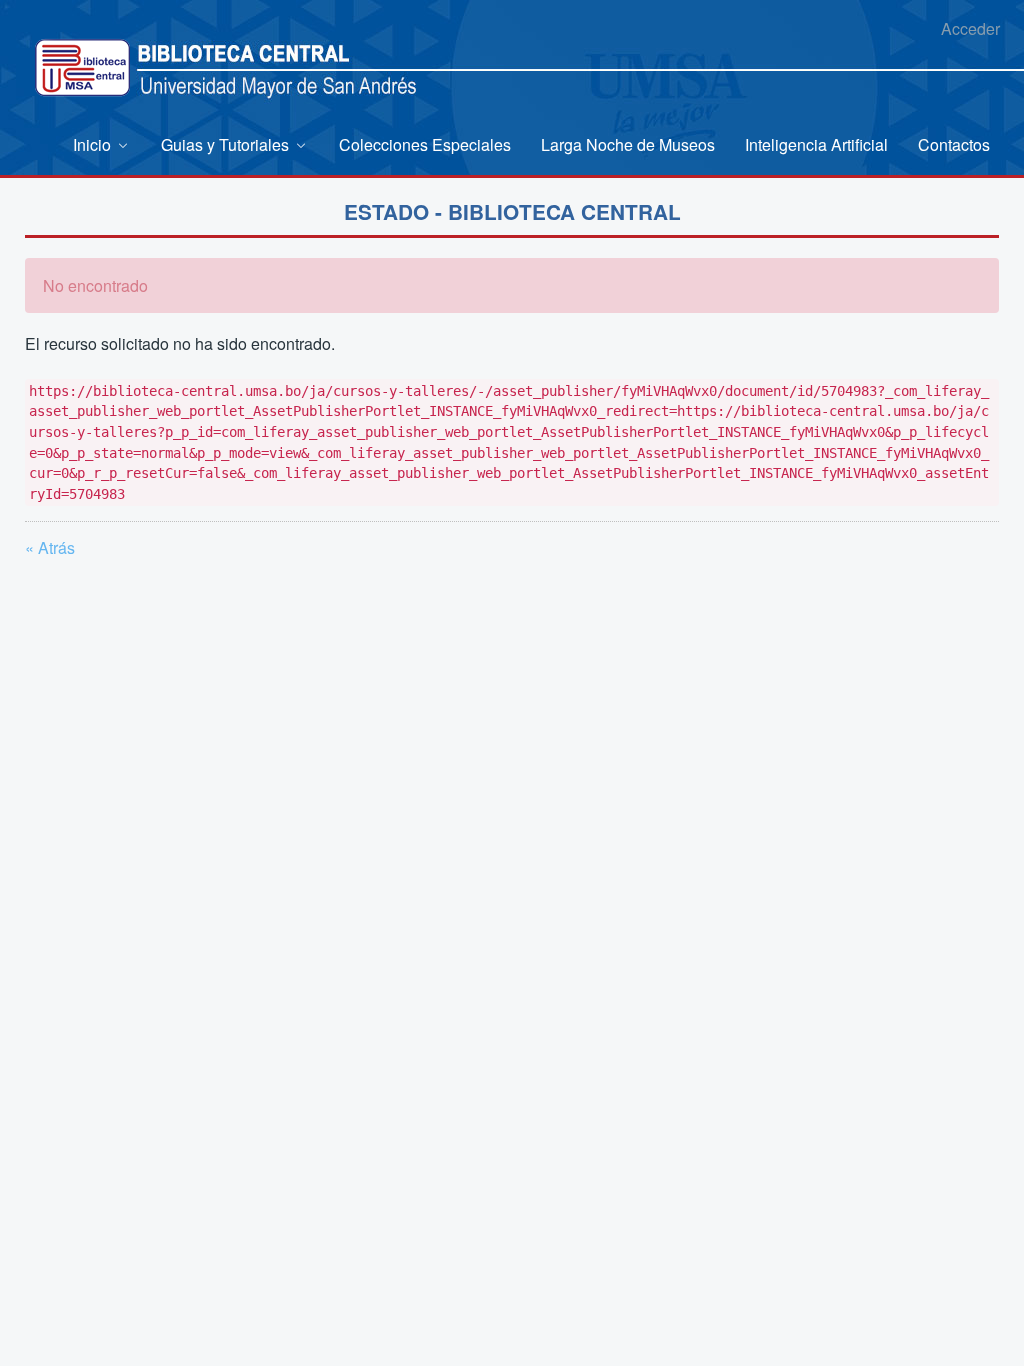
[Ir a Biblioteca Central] (82, 67)
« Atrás (50, 547)
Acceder (970, 28)
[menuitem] (102, 144)
